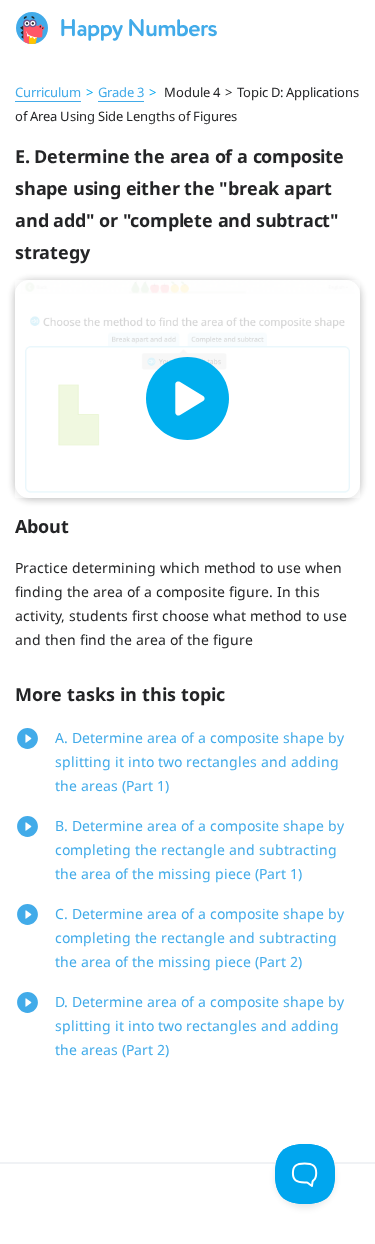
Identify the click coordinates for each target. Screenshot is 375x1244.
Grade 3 (121, 92)
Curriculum (48, 92)
